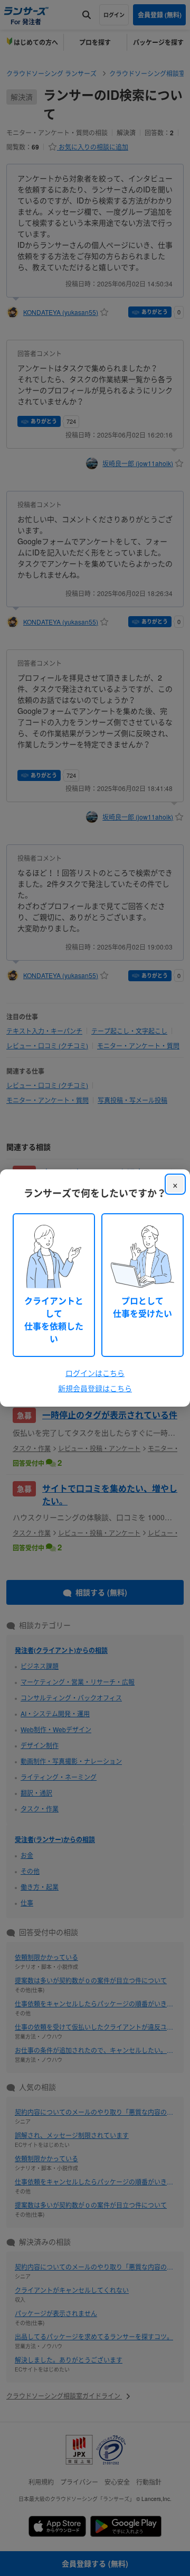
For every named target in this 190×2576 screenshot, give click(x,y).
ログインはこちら (95, 1373)
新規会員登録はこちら (95, 1388)
